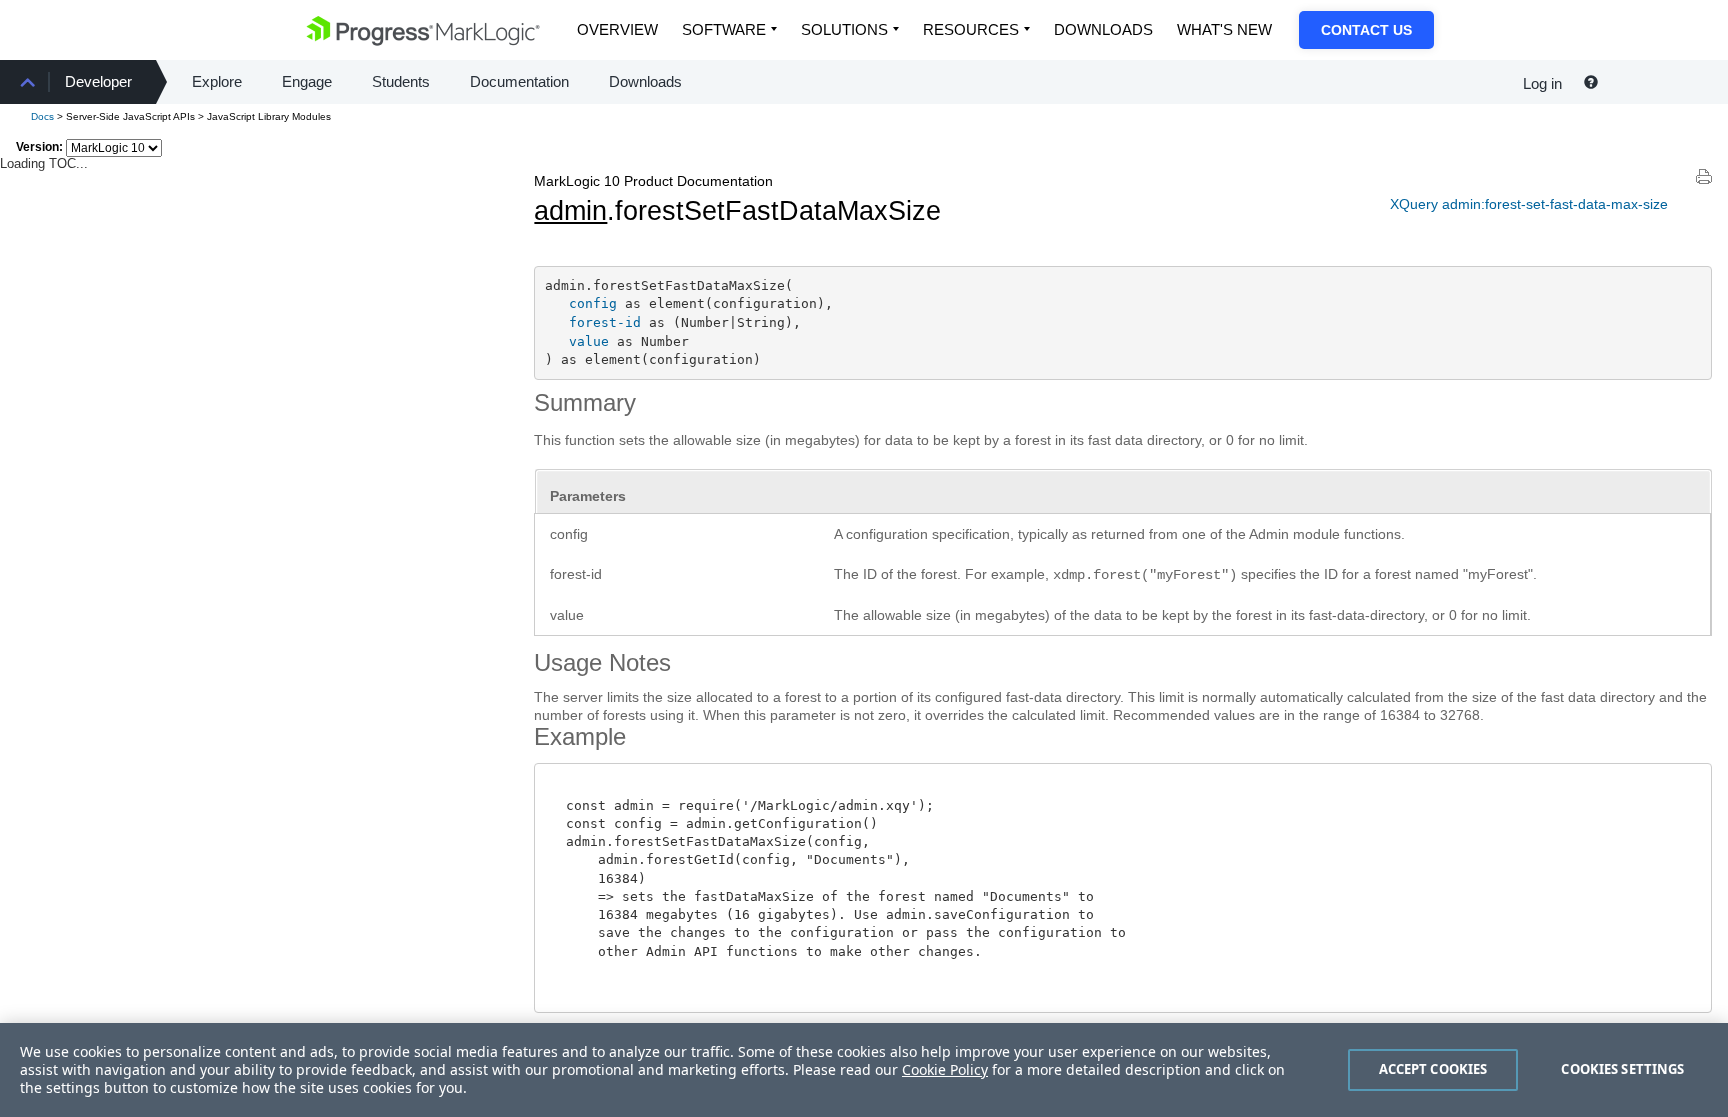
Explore (217, 81)
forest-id (605, 322)
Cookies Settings (1622, 1069)
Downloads (1103, 29)
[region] (864, 1070)
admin (570, 211)
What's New (1224, 29)
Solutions (844, 29)
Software (724, 29)
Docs (42, 116)
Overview (617, 29)
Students (401, 81)
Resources (971, 29)
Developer (98, 81)
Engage (307, 81)
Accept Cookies (1433, 1069)
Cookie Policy (945, 1069)
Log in (1542, 83)
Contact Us (1366, 30)
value (589, 341)
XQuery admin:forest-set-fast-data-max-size (1529, 204)
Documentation (519, 81)
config (593, 303)
